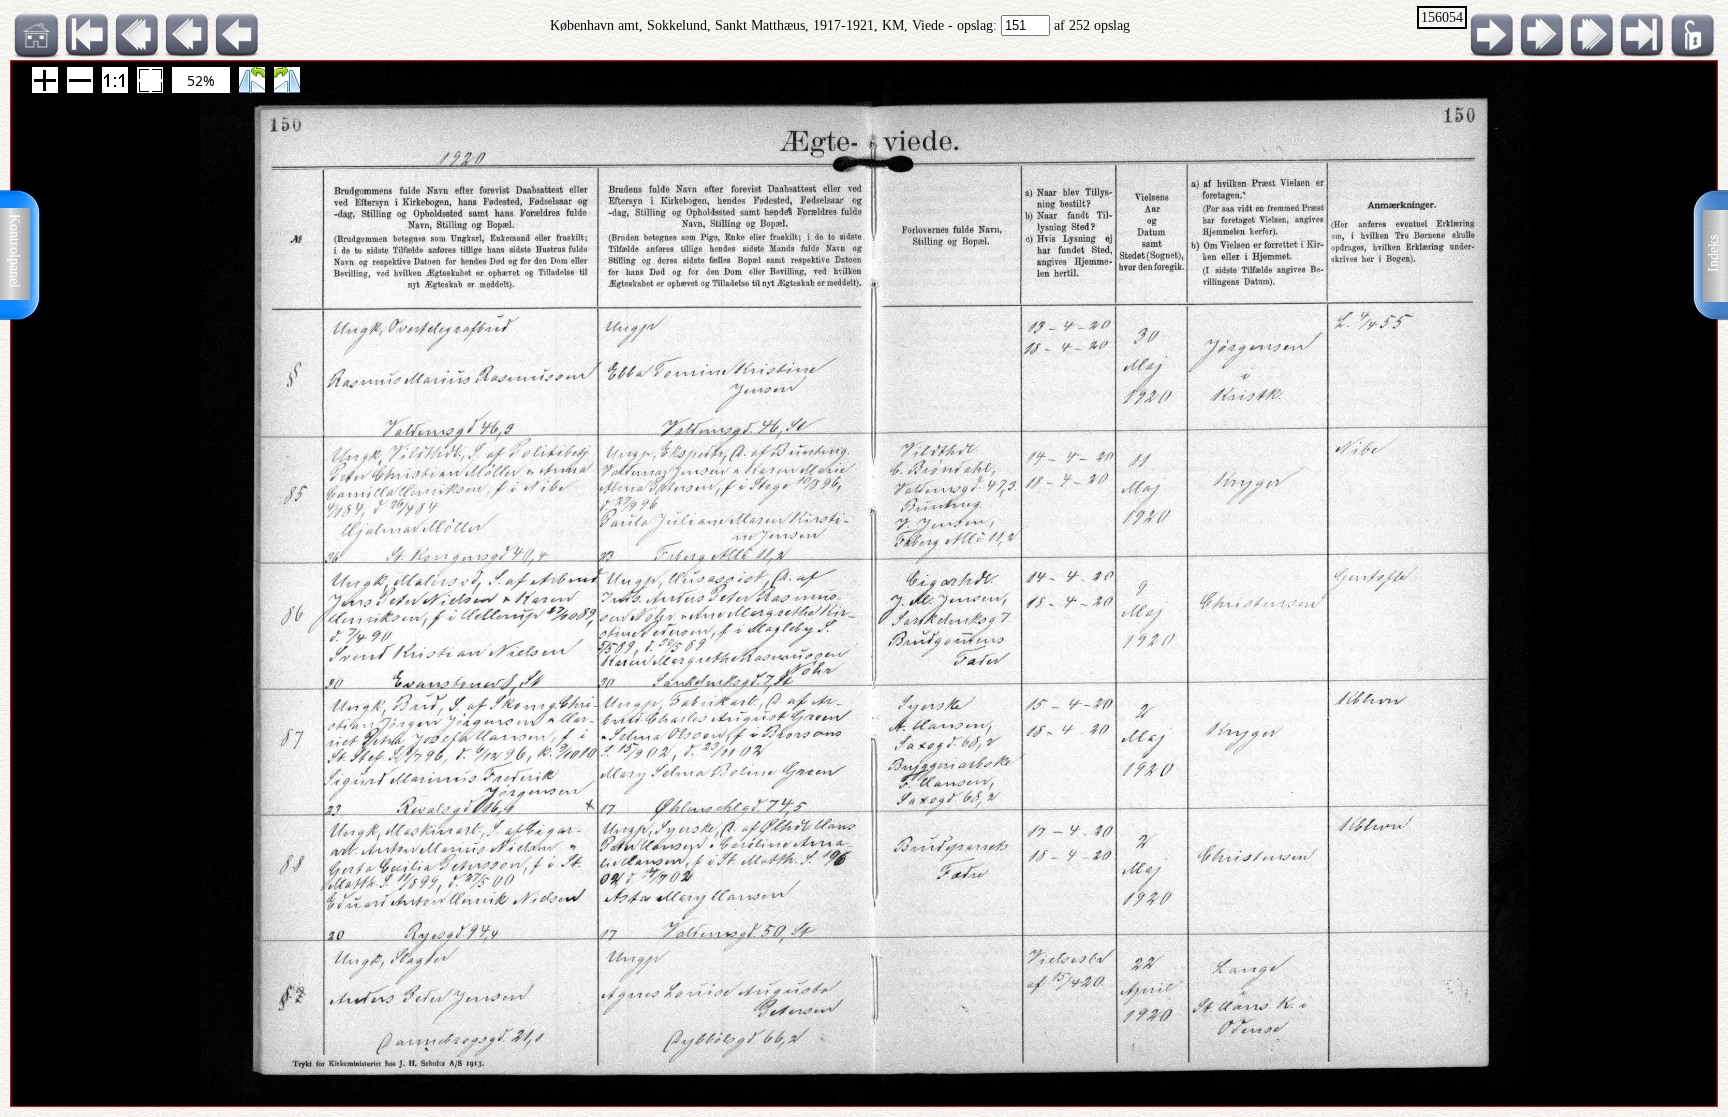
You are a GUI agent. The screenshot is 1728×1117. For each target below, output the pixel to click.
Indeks (1713, 253)
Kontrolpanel (14, 251)
